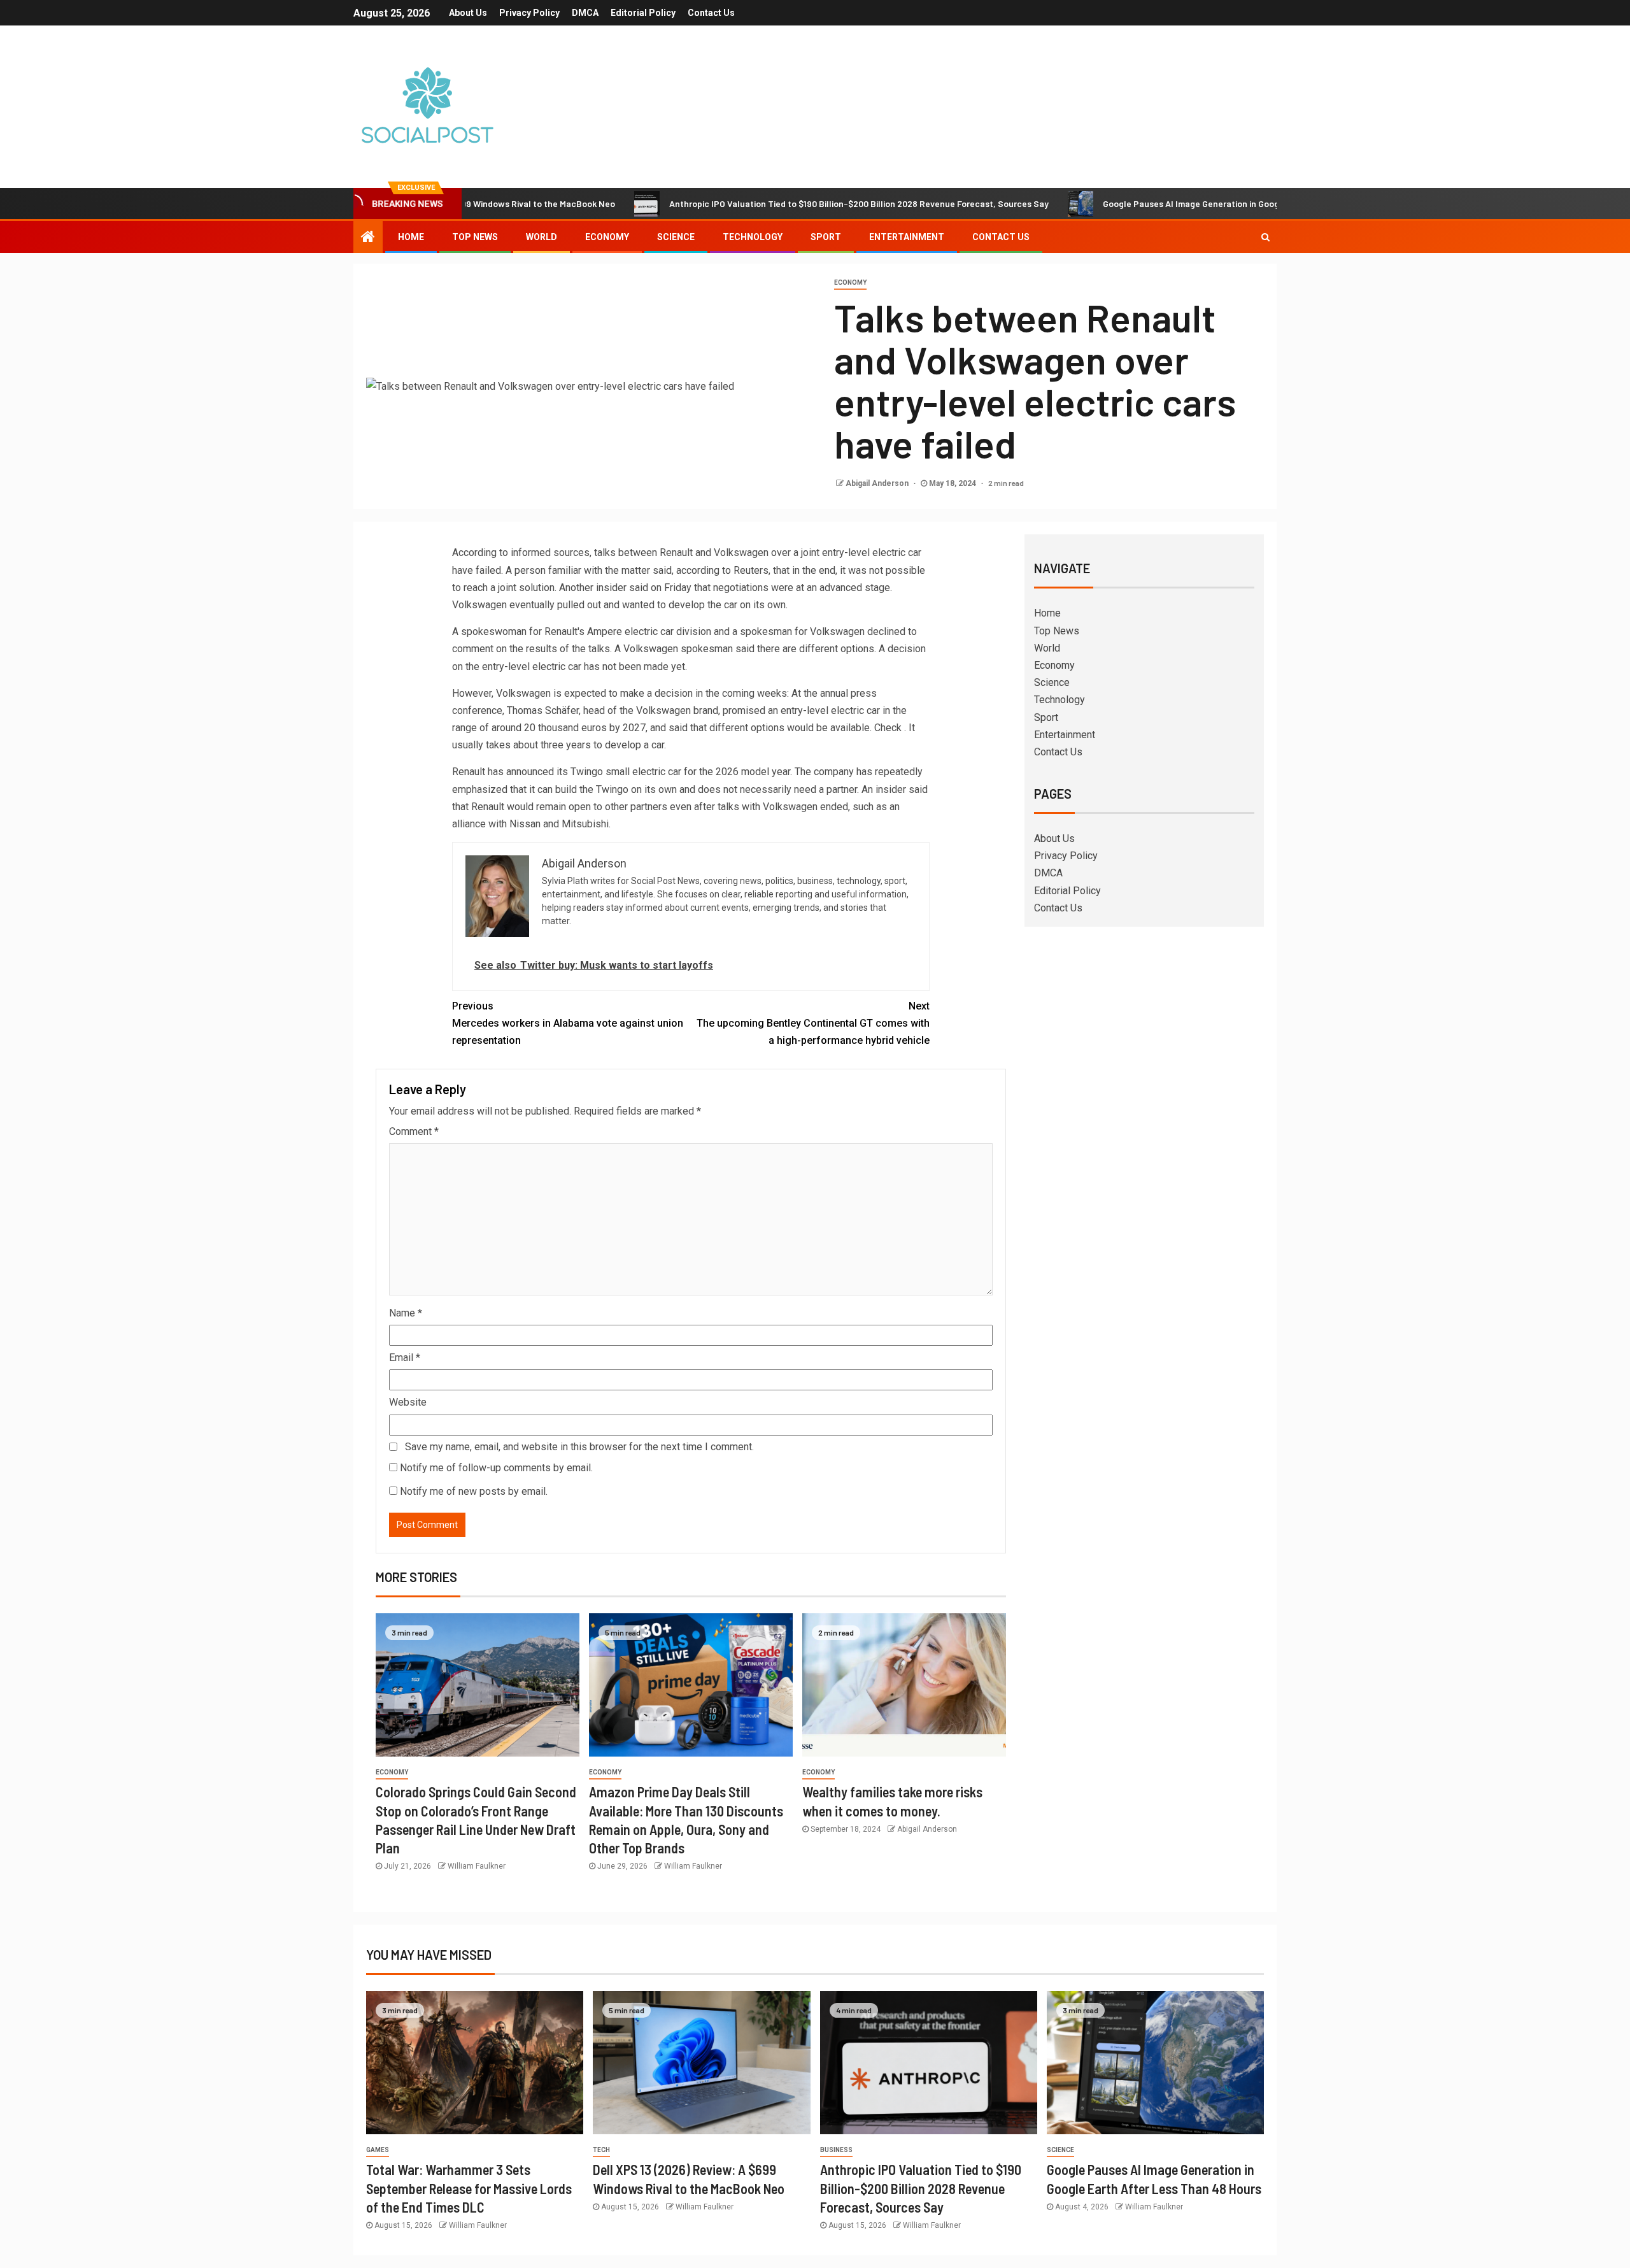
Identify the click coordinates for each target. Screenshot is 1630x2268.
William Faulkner (477, 1866)
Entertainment (907, 237)
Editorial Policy (643, 13)
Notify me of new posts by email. (474, 1491)
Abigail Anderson (878, 483)
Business (836, 2150)
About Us (468, 13)
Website (408, 1402)
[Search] (1265, 237)
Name (406, 1313)
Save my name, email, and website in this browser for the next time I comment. (579, 1447)
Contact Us (711, 13)
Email (405, 1358)
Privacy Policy (529, 13)
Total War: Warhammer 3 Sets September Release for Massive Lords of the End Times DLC (469, 2188)
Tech (601, 2150)
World (542, 237)
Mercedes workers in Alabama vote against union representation (568, 1023)
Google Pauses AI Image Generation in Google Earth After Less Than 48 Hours (1177, 203)
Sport (826, 237)
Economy (607, 237)
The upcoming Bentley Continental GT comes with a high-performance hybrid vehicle (813, 1023)
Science (676, 237)
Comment (414, 1131)
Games (378, 2150)
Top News (475, 237)
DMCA (585, 13)
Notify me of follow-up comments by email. (496, 1468)
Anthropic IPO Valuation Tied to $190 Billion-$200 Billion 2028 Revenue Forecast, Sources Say (776, 203)
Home (411, 237)
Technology (753, 237)
